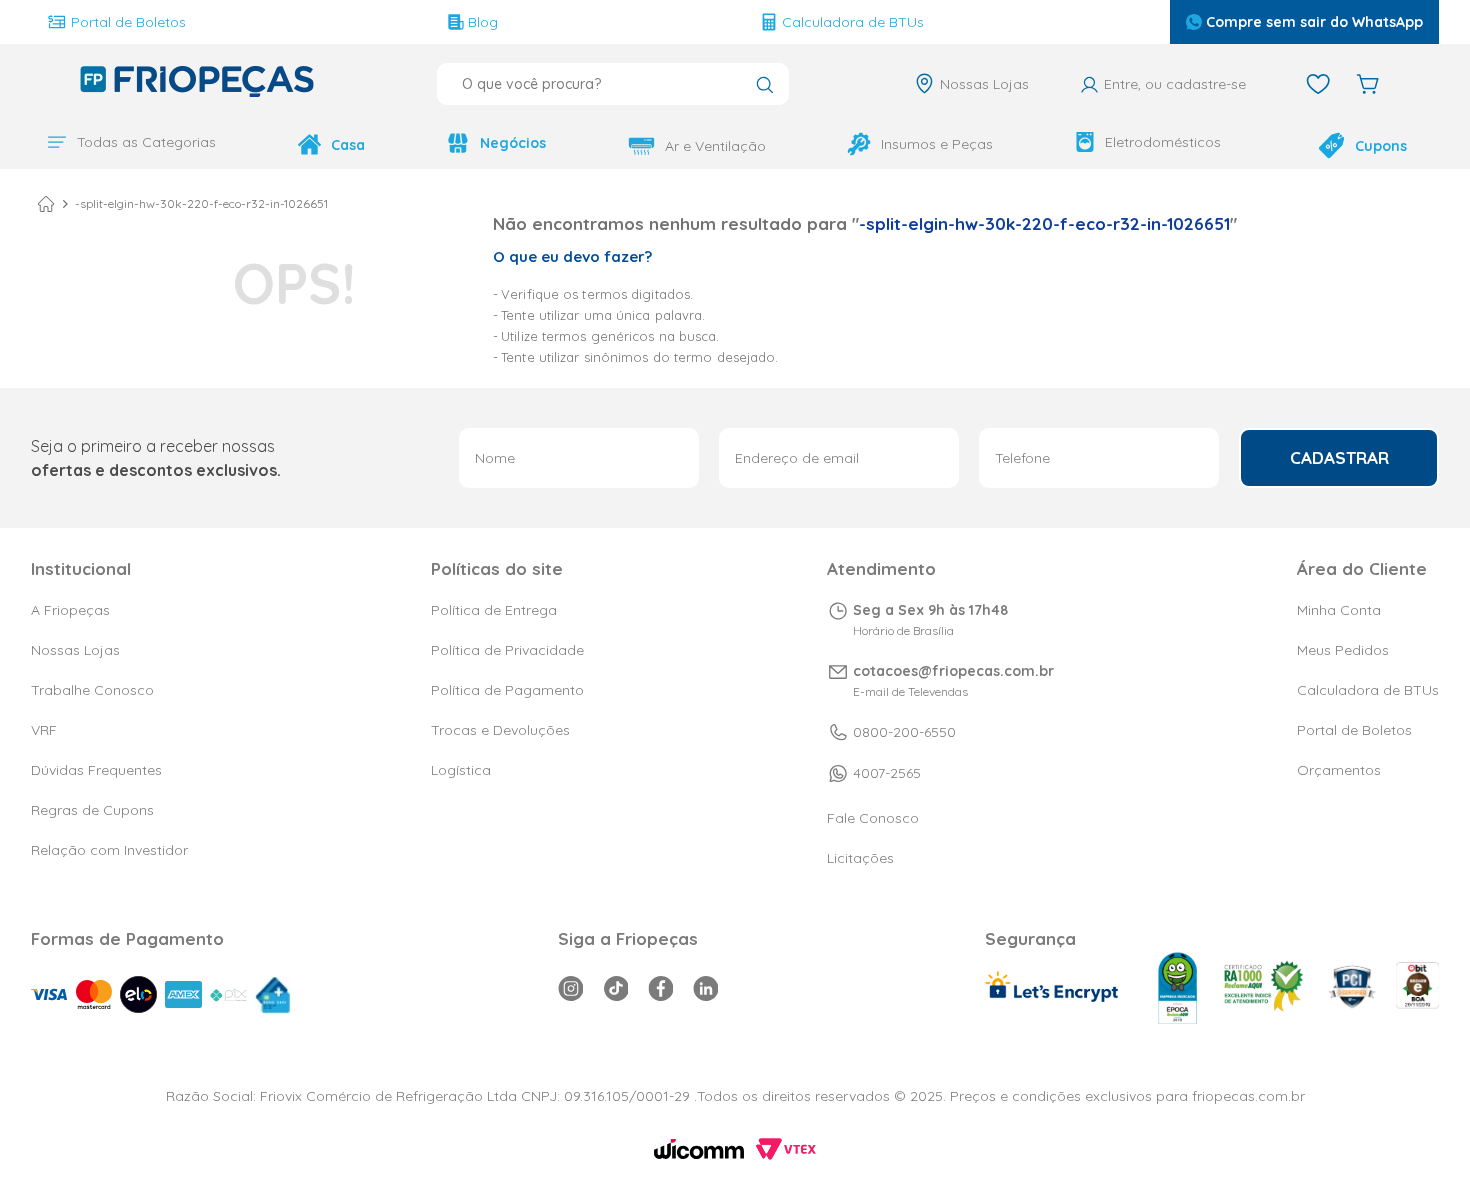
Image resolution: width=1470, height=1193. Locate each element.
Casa (348, 145)
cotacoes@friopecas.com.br (953, 671)
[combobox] (613, 84)
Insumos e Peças (937, 144)
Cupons (1381, 146)
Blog (483, 22)
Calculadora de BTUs (853, 22)
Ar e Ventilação (715, 146)
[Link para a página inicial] (46, 204)
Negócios (513, 143)
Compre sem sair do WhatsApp (1314, 22)
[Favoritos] (1318, 84)
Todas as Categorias (146, 142)
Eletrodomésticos (1163, 142)
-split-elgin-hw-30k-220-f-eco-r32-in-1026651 (201, 204)
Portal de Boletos (128, 22)
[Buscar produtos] (764, 86)
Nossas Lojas (984, 84)
